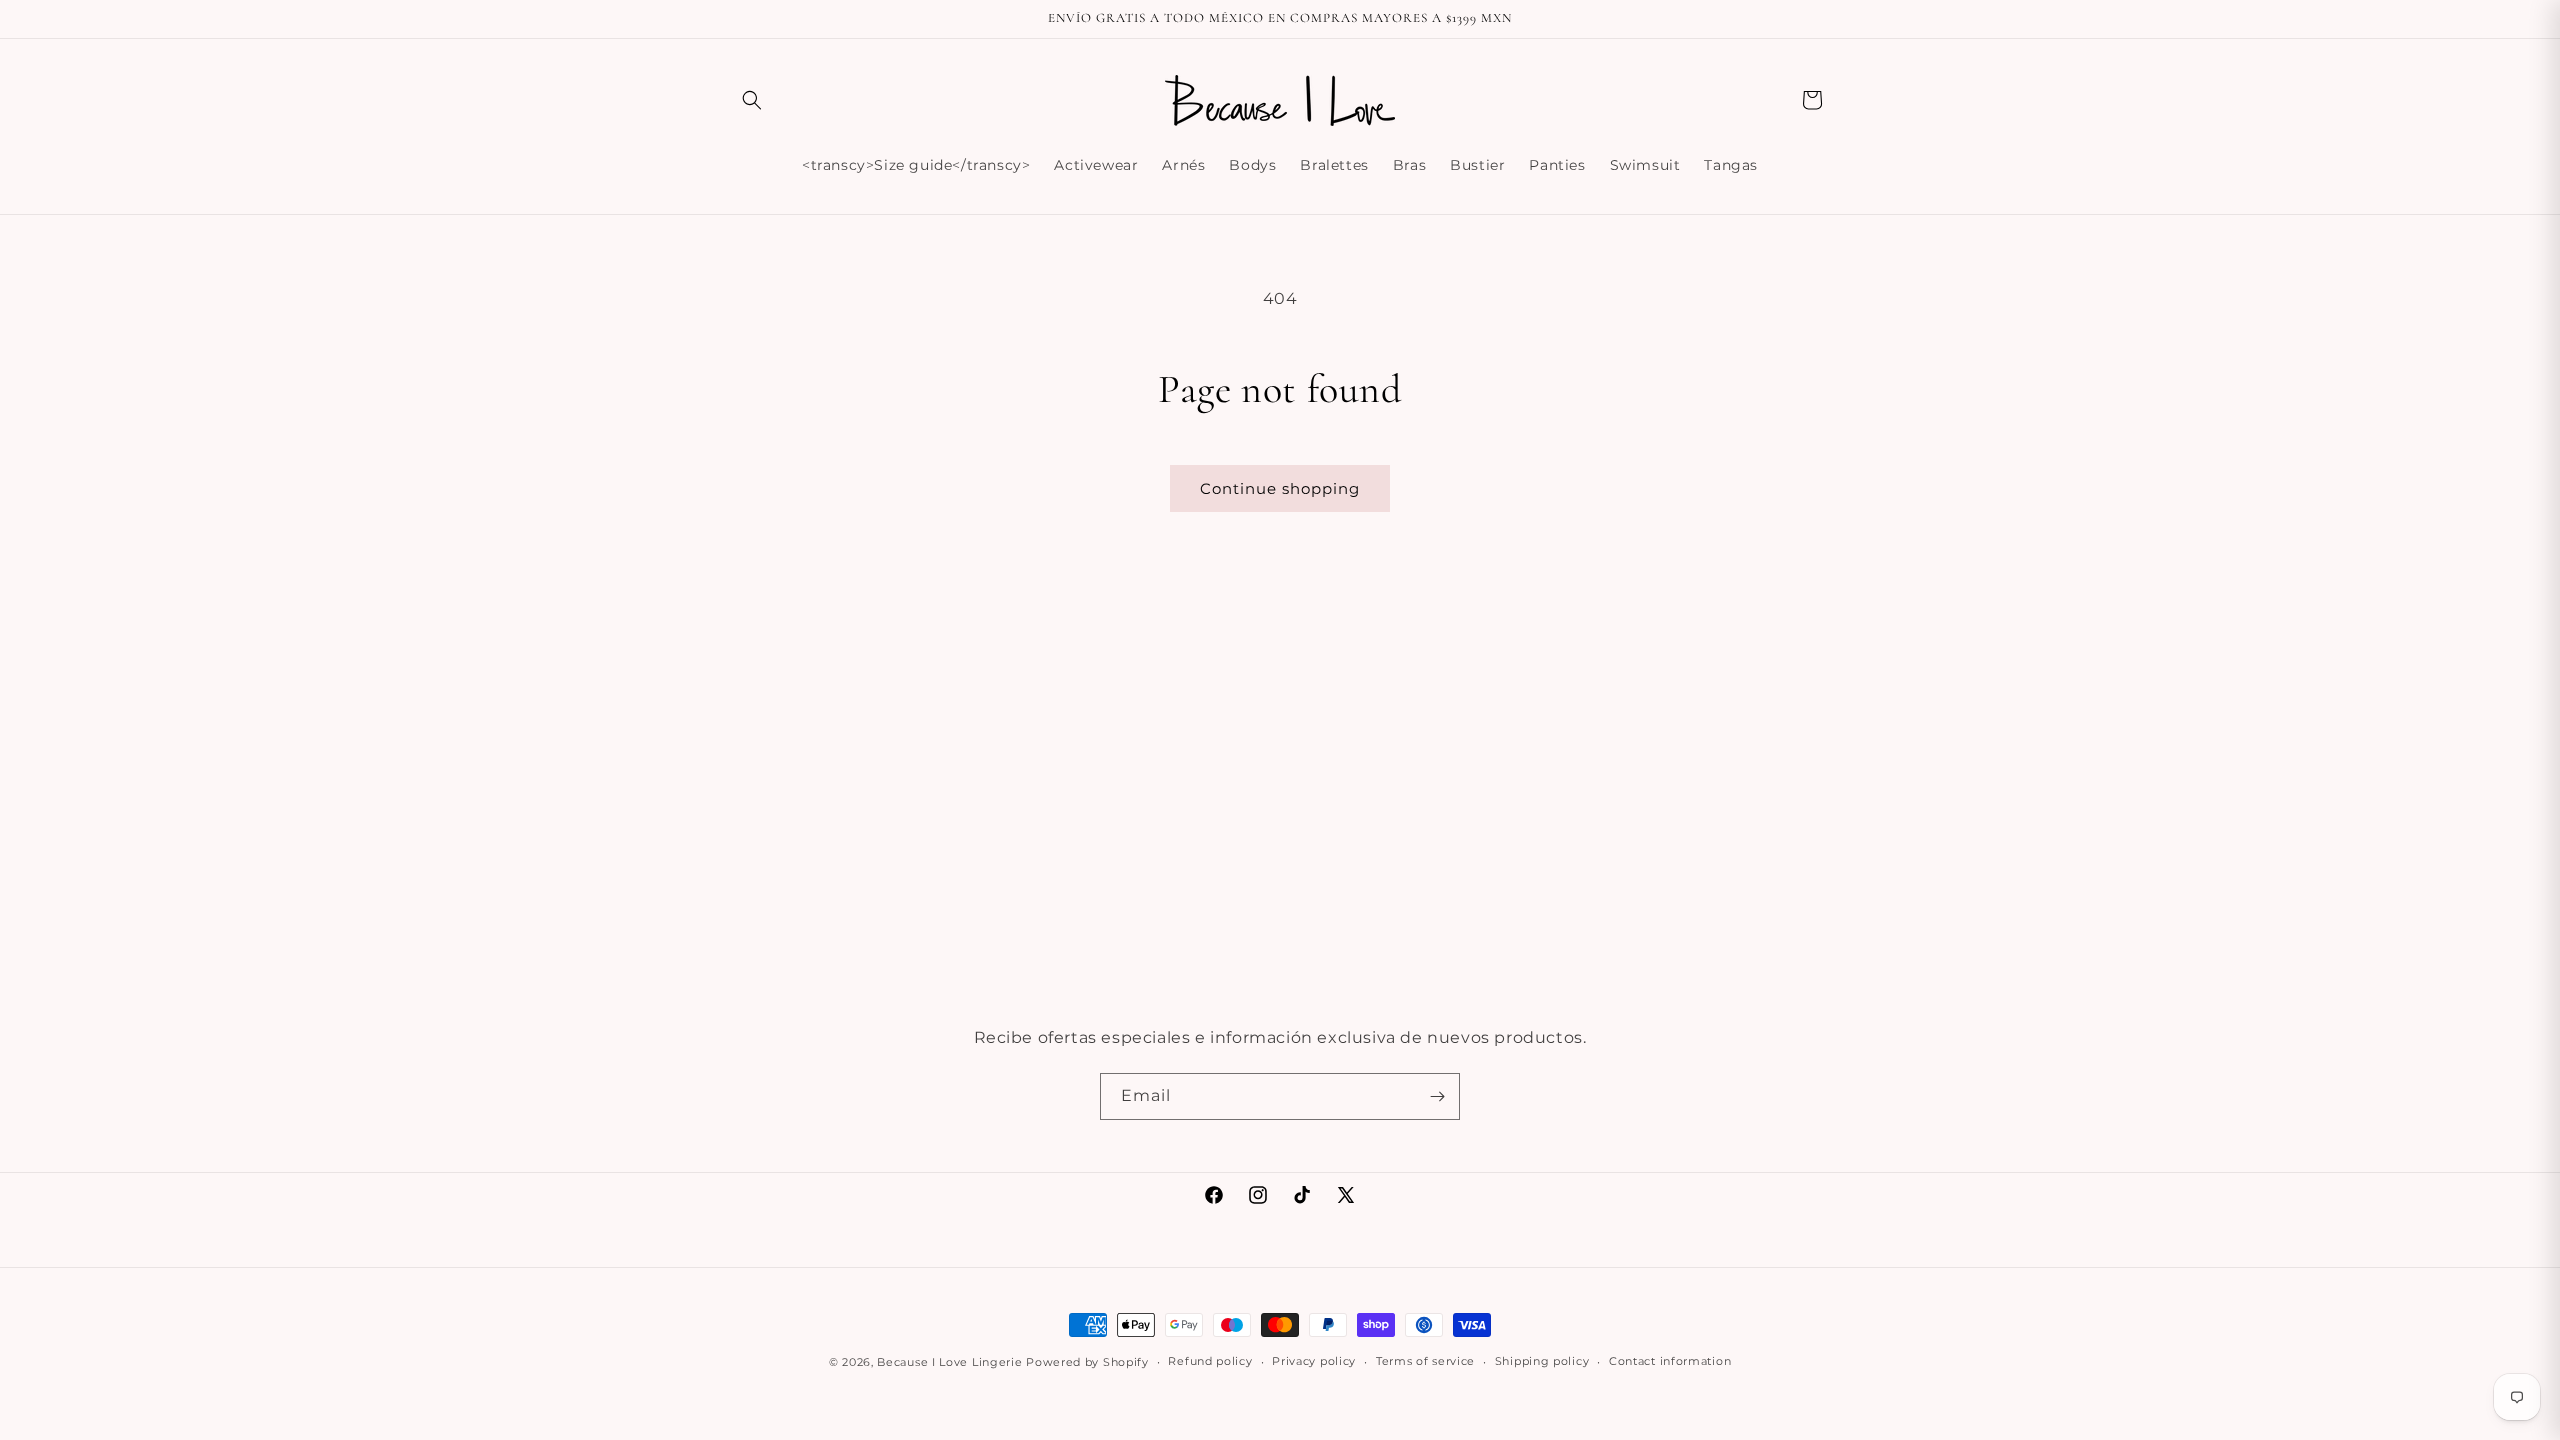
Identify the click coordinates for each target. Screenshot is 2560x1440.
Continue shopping (1280, 488)
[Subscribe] (1437, 1096)
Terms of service (1425, 1361)
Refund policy (1210, 1361)
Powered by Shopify (1087, 1362)
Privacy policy (1314, 1361)
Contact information (1670, 1361)
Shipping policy (1542, 1361)
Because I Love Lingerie (949, 1362)
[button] (752, 100)
